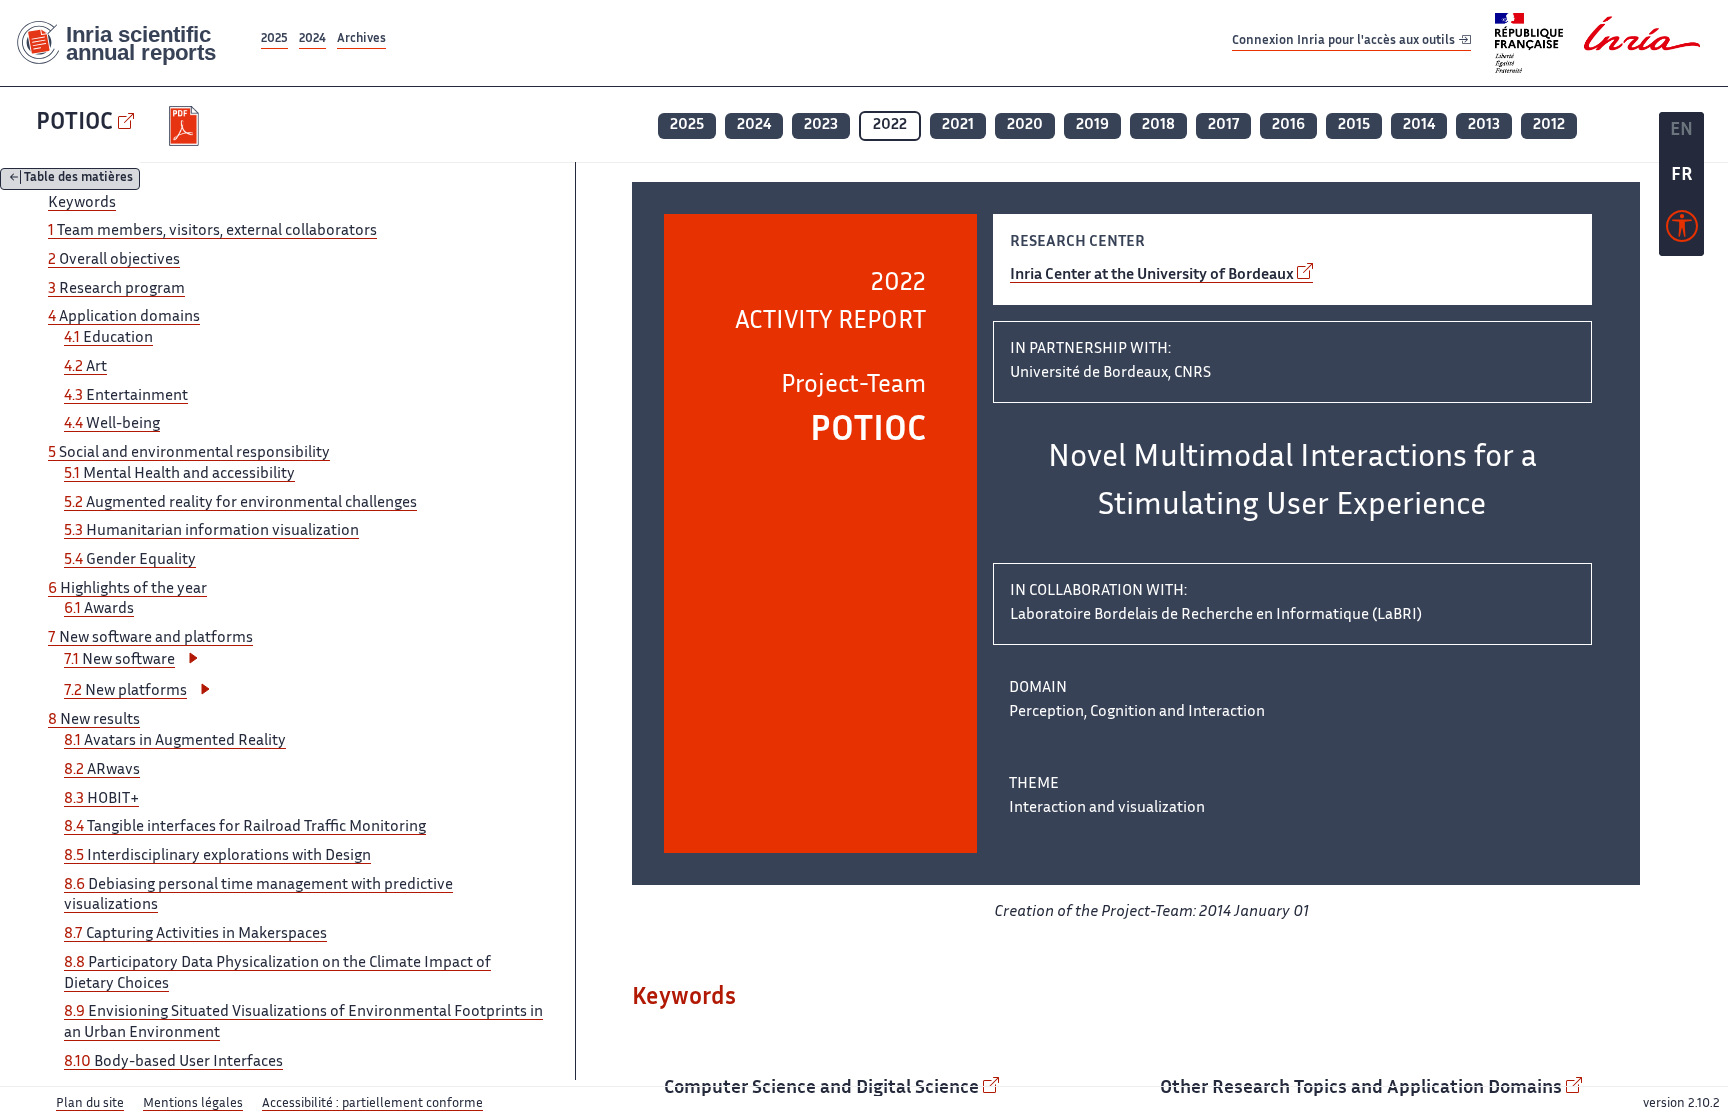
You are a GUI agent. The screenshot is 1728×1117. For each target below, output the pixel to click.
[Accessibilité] (1682, 231)
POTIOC (74, 123)
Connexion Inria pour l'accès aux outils (1345, 42)
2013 (1484, 125)
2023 (821, 125)
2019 (1092, 125)
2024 (312, 39)
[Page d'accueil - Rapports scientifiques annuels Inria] (128, 43)
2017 (1223, 125)
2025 (274, 39)
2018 (1158, 125)
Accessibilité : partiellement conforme (372, 1104)
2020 (1025, 125)
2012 (1549, 125)
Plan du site (90, 1104)
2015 (1354, 125)
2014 (1419, 125)
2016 (1288, 125)
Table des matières (78, 179)
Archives (361, 39)
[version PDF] (186, 126)
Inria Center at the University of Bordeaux (1152, 275)
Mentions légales (193, 1104)
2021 (958, 125)
